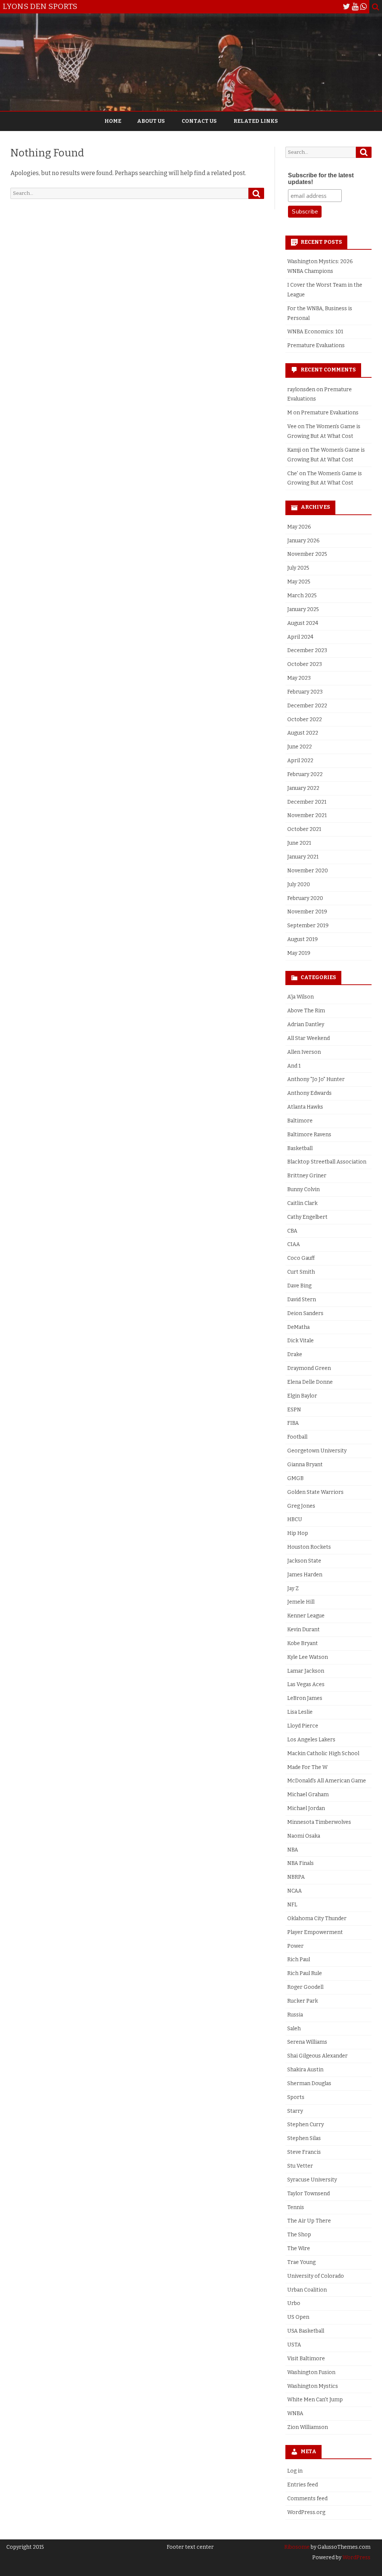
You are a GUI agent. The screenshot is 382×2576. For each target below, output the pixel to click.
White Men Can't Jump (315, 2400)
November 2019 (307, 912)
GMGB (295, 1478)
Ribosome (297, 2547)
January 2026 (303, 541)
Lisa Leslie (300, 1712)
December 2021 (307, 802)
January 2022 (303, 788)
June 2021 (299, 843)
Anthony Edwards (309, 1093)
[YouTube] (355, 7)
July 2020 (299, 884)
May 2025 (299, 582)
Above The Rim (306, 1011)
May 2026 (299, 527)
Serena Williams (307, 2042)
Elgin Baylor (302, 1396)
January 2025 (303, 609)
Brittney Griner (307, 1176)
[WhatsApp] (363, 7)
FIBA (293, 1423)
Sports (296, 2097)
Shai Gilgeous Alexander (317, 2056)
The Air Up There (309, 2221)
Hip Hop (298, 1533)
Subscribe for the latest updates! (321, 179)
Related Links (256, 121)
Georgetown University (317, 1451)
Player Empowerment (315, 1932)
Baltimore (300, 1121)
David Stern (302, 1300)
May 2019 (299, 953)
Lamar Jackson (306, 1671)
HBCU (295, 1519)
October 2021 (304, 829)
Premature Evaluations (316, 345)
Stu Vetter (300, 2166)
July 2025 (298, 568)
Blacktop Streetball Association (327, 1162)
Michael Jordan (306, 1808)
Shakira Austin (305, 2070)
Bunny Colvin (303, 1189)
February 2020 (305, 898)
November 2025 (307, 554)
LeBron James (305, 1698)
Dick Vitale (300, 1341)
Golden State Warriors (315, 1492)
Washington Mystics (313, 2386)
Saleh (294, 2029)
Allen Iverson (304, 1052)
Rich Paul (299, 1960)
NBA (293, 1850)
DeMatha (298, 1327)
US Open (298, 2317)
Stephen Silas (304, 2138)
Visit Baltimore (306, 2359)
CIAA (294, 1244)
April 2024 (300, 637)
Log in (295, 2471)
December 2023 (307, 650)
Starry (295, 2111)
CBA (292, 1231)
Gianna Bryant (305, 1465)
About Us (151, 121)
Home (113, 121)
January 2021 (303, 857)
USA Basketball (306, 2331)
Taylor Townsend (309, 2194)
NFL (292, 1905)
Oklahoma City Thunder (317, 1918)
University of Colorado (316, 2276)
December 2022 (307, 706)
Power (295, 1946)
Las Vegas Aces (306, 1684)
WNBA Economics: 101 (315, 332)
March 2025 (302, 596)
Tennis (296, 2207)
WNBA (295, 2413)
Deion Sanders (305, 1313)
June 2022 (300, 747)
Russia (295, 2015)
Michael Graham (308, 1795)
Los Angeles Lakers (311, 1740)
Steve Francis (304, 2152)
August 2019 (303, 939)
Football (297, 1437)
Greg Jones (301, 1506)
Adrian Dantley (306, 1024)
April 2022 (300, 761)
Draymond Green (309, 1368)
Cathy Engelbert (307, 1217)
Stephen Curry (306, 2125)
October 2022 (305, 719)
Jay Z (293, 1588)
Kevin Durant (303, 1630)
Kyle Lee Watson (308, 1657)
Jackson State (304, 1561)
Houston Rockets (309, 1547)
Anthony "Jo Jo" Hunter (316, 1079)
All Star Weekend (309, 1038)
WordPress (356, 2558)
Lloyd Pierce (303, 1726)
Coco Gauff (301, 1258)
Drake (295, 1354)
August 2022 (303, 733)
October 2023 (305, 664)
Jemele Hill (301, 1602)
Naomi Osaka (304, 1836)
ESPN (294, 1410)
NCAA (295, 1891)
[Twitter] (347, 7)
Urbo (294, 2303)
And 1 (294, 1066)
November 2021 (307, 815)
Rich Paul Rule (305, 1973)
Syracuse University (312, 2180)
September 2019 (308, 926)
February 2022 (305, 774)
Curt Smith (301, 1272)
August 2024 (303, 623)
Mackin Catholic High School (323, 1753)
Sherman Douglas (309, 2083)
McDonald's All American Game (327, 1781)
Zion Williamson (308, 2427)
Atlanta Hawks (305, 1107)
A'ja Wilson (300, 997)
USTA (294, 2345)
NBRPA (296, 1877)
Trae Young (301, 2262)
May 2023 (299, 678)
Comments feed (307, 2499)
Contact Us (199, 121)
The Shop (299, 2235)
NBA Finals (300, 1863)
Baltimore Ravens (309, 1135)
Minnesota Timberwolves (319, 1822)
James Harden (305, 1575)
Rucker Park (303, 2001)
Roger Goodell (305, 1987)
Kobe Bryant (303, 1643)
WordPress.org (306, 2512)
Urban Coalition (307, 2290)
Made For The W (307, 1767)
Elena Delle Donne (310, 1382)
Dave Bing (299, 1286)
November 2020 (308, 871)
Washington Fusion (311, 2372)
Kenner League (306, 1616)
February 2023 (305, 692)
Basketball (300, 1148)
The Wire (299, 2248)
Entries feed (303, 2485)
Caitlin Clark (302, 1203)
